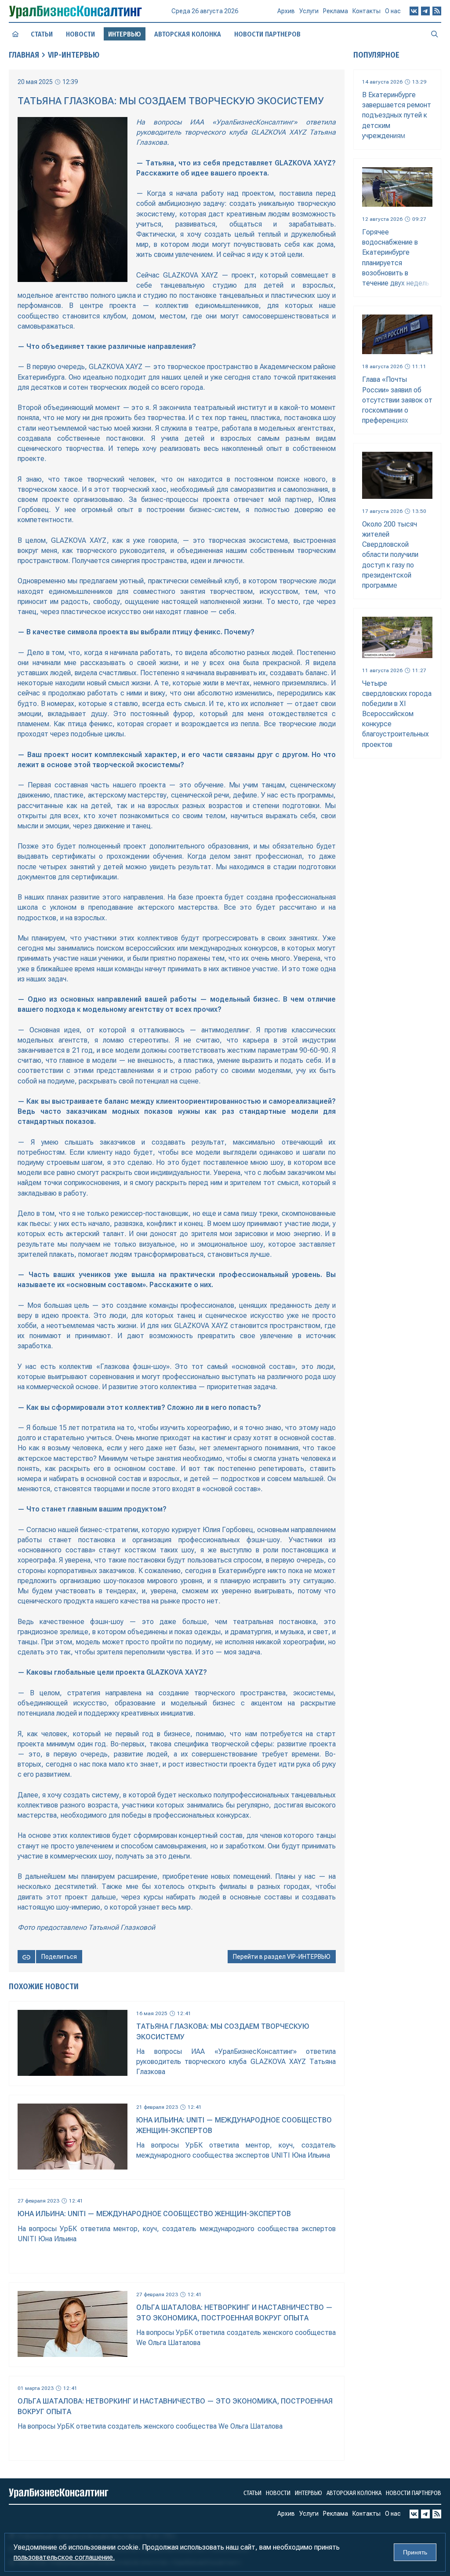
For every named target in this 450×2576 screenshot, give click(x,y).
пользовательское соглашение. (64, 2557)
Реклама (336, 11)
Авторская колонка (188, 34)
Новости (80, 34)
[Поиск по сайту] (435, 34)
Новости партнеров (267, 34)
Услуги (309, 11)
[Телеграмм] (425, 11)
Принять (415, 2552)
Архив (286, 11)
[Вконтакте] (414, 11)
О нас (393, 11)
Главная (24, 55)
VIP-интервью (74, 55)
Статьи (42, 34)
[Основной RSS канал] (437, 11)
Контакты (367, 11)
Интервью (308, 2493)
